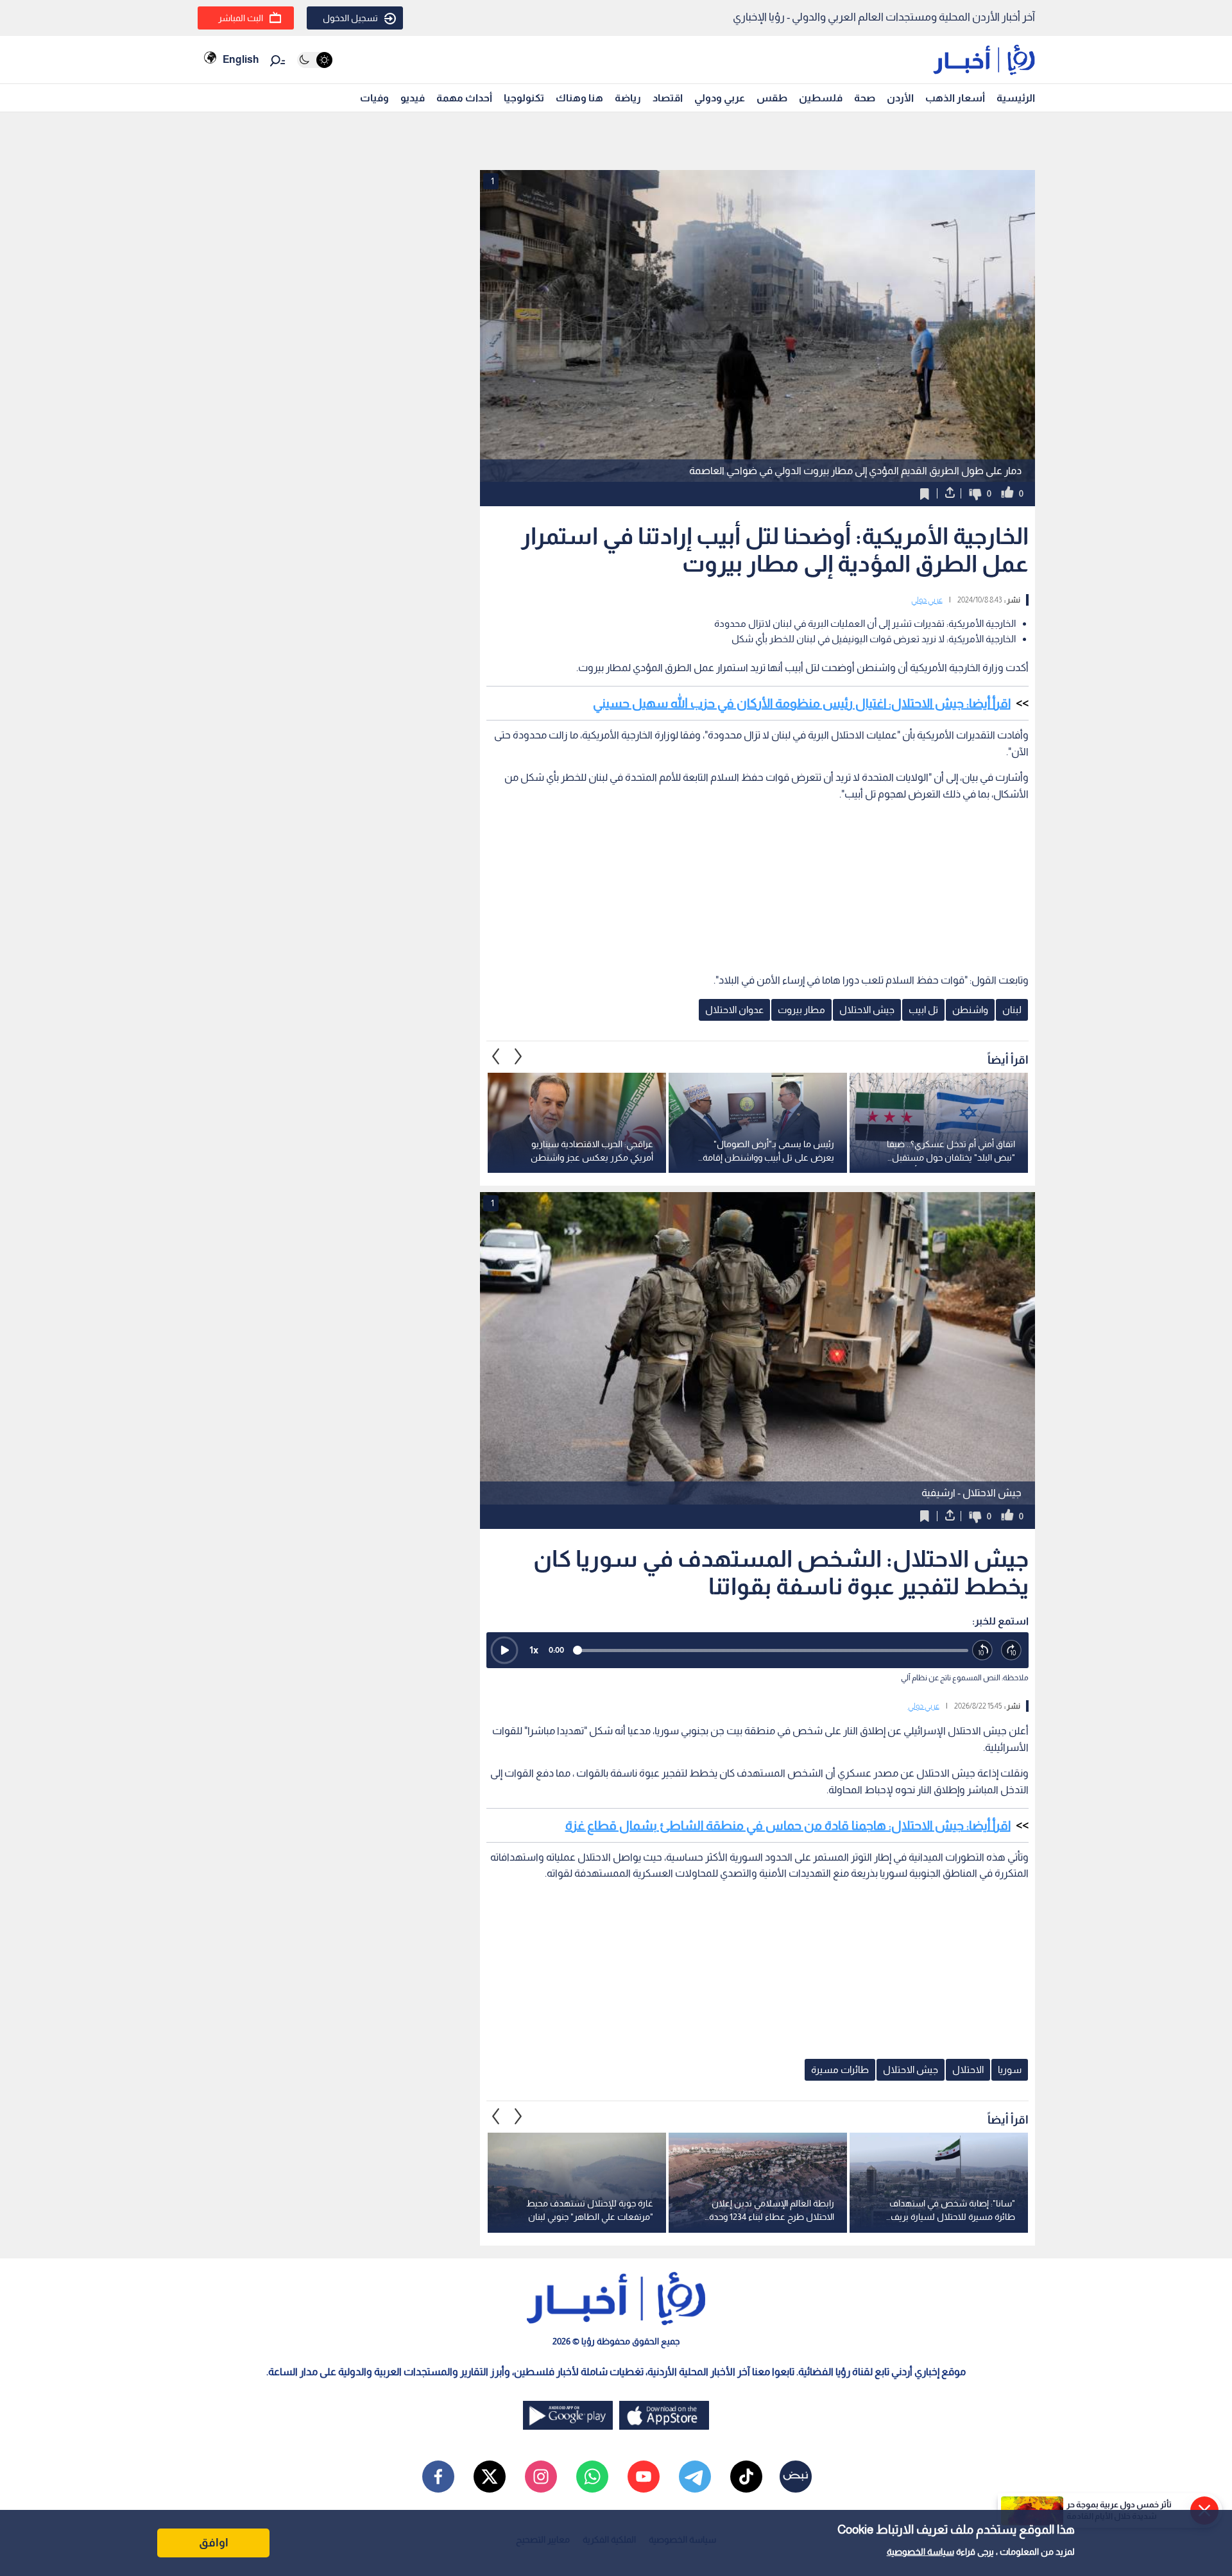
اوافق (214, 2543)
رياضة (628, 98)
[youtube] (644, 2477)
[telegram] (695, 2477)
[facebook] (438, 2477)
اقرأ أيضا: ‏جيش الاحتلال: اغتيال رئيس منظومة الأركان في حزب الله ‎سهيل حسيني (802, 703)
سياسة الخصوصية (920, 2552)
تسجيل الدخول (350, 18)
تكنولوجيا (524, 98)
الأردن (900, 98)
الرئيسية (1016, 98)
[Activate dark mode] (315, 60)
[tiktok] (746, 2477)
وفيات (374, 98)
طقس (772, 98)
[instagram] (541, 2477)
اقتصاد (668, 98)
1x (534, 1650)
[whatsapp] (592, 2477)
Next (496, 1057)
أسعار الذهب (955, 98)
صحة (865, 98)
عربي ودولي (720, 98)
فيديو (413, 98)
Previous (518, 1057)
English (241, 59)
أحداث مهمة (464, 98)
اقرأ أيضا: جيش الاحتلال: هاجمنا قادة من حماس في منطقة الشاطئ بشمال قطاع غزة (788, 1825)
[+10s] (1012, 1651)
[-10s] (983, 1651)
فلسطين (821, 98)
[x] (490, 2477)
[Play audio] (504, 1650)
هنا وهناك (579, 98)
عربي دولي (927, 600)
